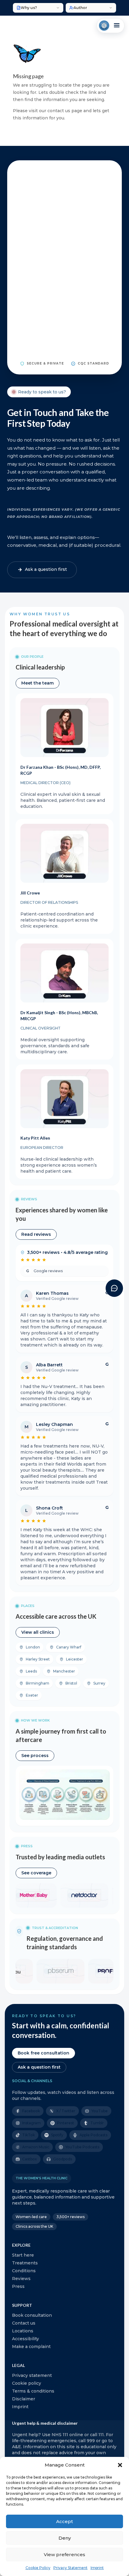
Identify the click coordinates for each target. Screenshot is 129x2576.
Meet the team (37, 683)
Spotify (57, 2135)
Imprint (97, 2568)
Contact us (24, 2323)
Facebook (31, 2111)
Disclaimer (24, 2399)
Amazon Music (36, 2147)
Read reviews (36, 1234)
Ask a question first (39, 2067)
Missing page (28, 76)
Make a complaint (31, 2347)
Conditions (24, 2271)
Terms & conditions (33, 2391)
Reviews (21, 2279)
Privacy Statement (70, 2568)
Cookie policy (27, 2383)
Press (18, 2286)
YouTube (100, 2111)
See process (35, 1756)
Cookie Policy (38, 2568)
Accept (64, 2521)
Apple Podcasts (93, 2135)
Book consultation (32, 2315)
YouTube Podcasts (82, 2147)
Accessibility (25, 2339)
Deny (65, 2538)
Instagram (31, 2123)
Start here (23, 2255)
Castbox (30, 2159)
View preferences (64, 2554)
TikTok (28, 2135)
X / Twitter (66, 2111)
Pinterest (66, 2123)
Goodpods (63, 2159)
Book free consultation (43, 2053)
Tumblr (97, 2123)
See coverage (36, 1873)
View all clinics (38, 1632)
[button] (120, 2465)
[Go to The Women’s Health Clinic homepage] (104, 26)
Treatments (25, 2263)
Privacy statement (32, 2375)
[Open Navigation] (111, 26)
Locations (23, 2331)
